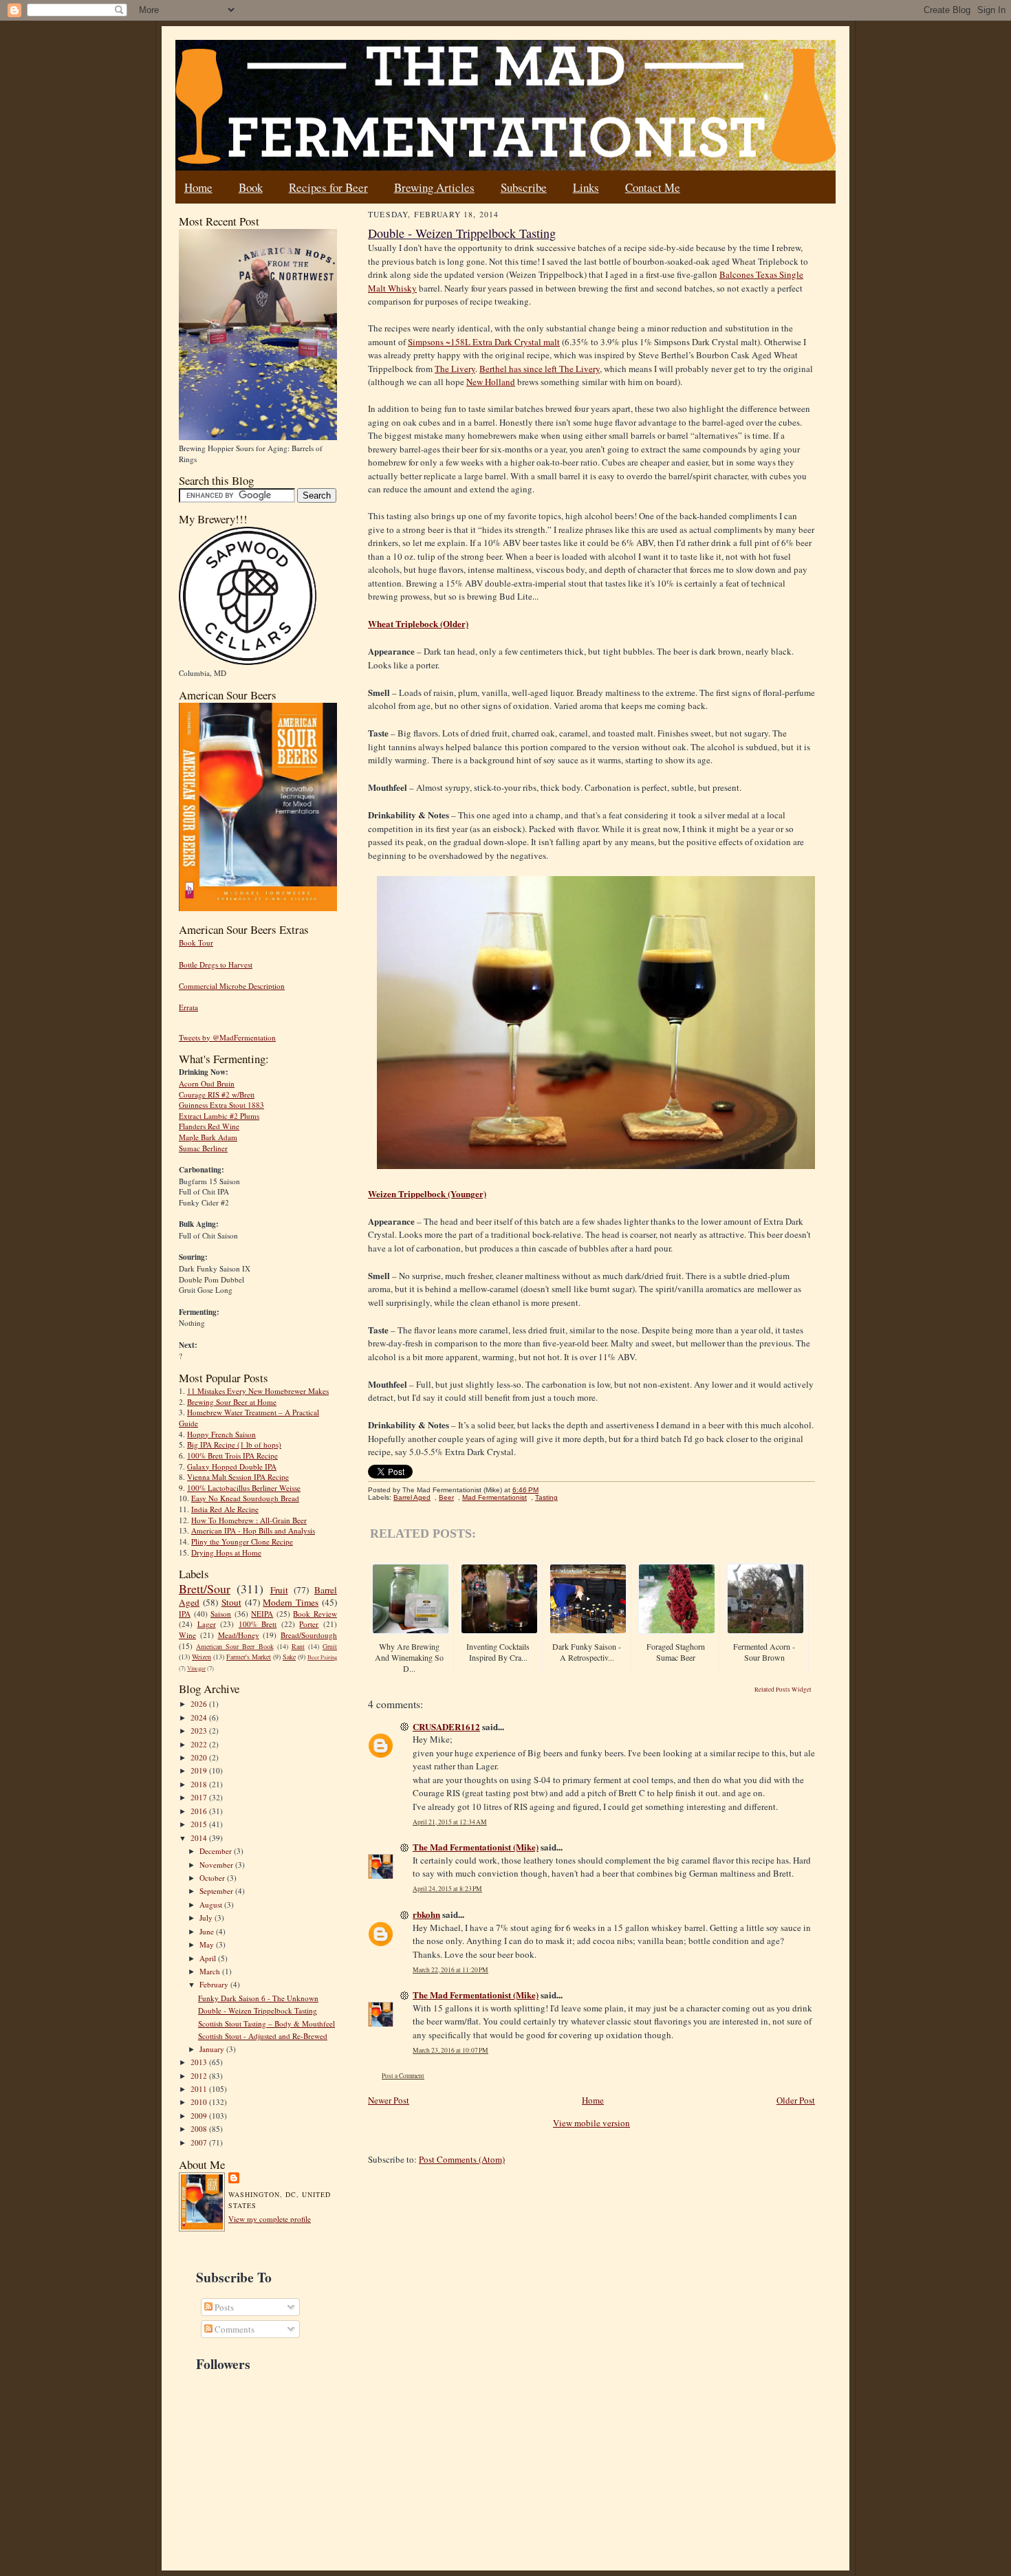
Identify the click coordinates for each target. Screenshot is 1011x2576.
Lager (207, 1624)
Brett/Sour (205, 1589)
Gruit (330, 1646)
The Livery (455, 369)
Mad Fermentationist (494, 1497)
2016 (200, 1811)
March (211, 1971)
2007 (200, 2142)
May (208, 1944)
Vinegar (196, 1668)
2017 (200, 1797)
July (207, 1918)
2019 (200, 1770)
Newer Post (389, 2100)
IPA (185, 1614)
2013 (200, 2062)
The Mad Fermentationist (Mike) (476, 1847)
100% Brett (258, 1624)
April (209, 1958)
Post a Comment (403, 2076)
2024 (200, 1717)
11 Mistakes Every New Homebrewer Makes (258, 1391)
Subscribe (524, 187)
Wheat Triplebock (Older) (418, 623)
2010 (200, 2102)
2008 (200, 2129)
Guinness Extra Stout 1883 (221, 1105)
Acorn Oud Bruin (207, 1083)
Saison (221, 1614)
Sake (289, 1657)
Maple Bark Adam (208, 1137)
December (217, 1851)
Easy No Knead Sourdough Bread (245, 1498)
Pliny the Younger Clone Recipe (242, 1541)
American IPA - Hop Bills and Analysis (253, 1530)
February (215, 1984)
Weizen (202, 1657)
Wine (187, 1635)
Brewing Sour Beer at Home (232, 1402)
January (213, 2049)
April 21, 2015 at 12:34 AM (450, 1822)
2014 (200, 1838)
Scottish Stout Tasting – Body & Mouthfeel (267, 2023)
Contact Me (653, 187)
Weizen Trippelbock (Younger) (427, 1193)
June (208, 1931)
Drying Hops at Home (226, 1552)
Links (586, 187)
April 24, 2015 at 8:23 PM (447, 1889)
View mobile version (591, 2123)
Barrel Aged (412, 1497)
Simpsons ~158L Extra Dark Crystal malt (484, 342)
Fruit (279, 1590)
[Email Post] (546, 1490)
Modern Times (291, 1602)
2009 (200, 2116)
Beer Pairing (322, 1657)
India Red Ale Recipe (225, 1509)
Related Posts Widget (783, 1690)
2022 (200, 1744)
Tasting (546, 1497)
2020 (200, 1757)
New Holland (491, 382)
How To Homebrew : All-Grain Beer (249, 1520)
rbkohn (426, 1914)
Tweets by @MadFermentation (227, 1037)
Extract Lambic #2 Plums (219, 1116)
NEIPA (262, 1614)
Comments (233, 2329)
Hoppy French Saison (221, 1434)
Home (198, 187)
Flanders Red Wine (209, 1126)
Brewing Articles (434, 187)
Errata (188, 1007)
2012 (200, 2076)
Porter (309, 1624)
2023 (200, 1731)
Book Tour (196, 942)
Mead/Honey (239, 1635)
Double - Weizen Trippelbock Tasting (258, 2010)
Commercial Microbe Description (232, 986)
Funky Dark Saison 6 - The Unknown (258, 1998)
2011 (200, 2089)
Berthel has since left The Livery (540, 369)
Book (251, 187)
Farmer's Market (249, 1657)
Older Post (796, 2100)
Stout (231, 1602)
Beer (446, 1497)
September (217, 1891)
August (212, 1904)
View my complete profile (270, 2219)
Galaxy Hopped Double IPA (232, 1466)
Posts (223, 2307)
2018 (200, 1784)
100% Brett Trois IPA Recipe (232, 1455)
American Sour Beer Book (235, 1646)
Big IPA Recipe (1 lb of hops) (234, 1444)
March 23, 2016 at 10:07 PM (450, 2050)
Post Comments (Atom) (462, 2159)
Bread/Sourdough (309, 1635)
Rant (298, 1646)
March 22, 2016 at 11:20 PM (450, 1970)
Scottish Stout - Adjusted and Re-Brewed (263, 2036)
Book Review (315, 1614)
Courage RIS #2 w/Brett (217, 1094)
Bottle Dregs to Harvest (216, 964)
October (213, 1878)
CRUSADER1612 (446, 1726)
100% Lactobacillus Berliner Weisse (244, 1488)
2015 (200, 1824)
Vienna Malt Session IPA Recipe (238, 1477)
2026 (200, 1704)
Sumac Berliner (203, 1148)
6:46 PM (525, 1490)
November (217, 1865)
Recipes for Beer (328, 187)
